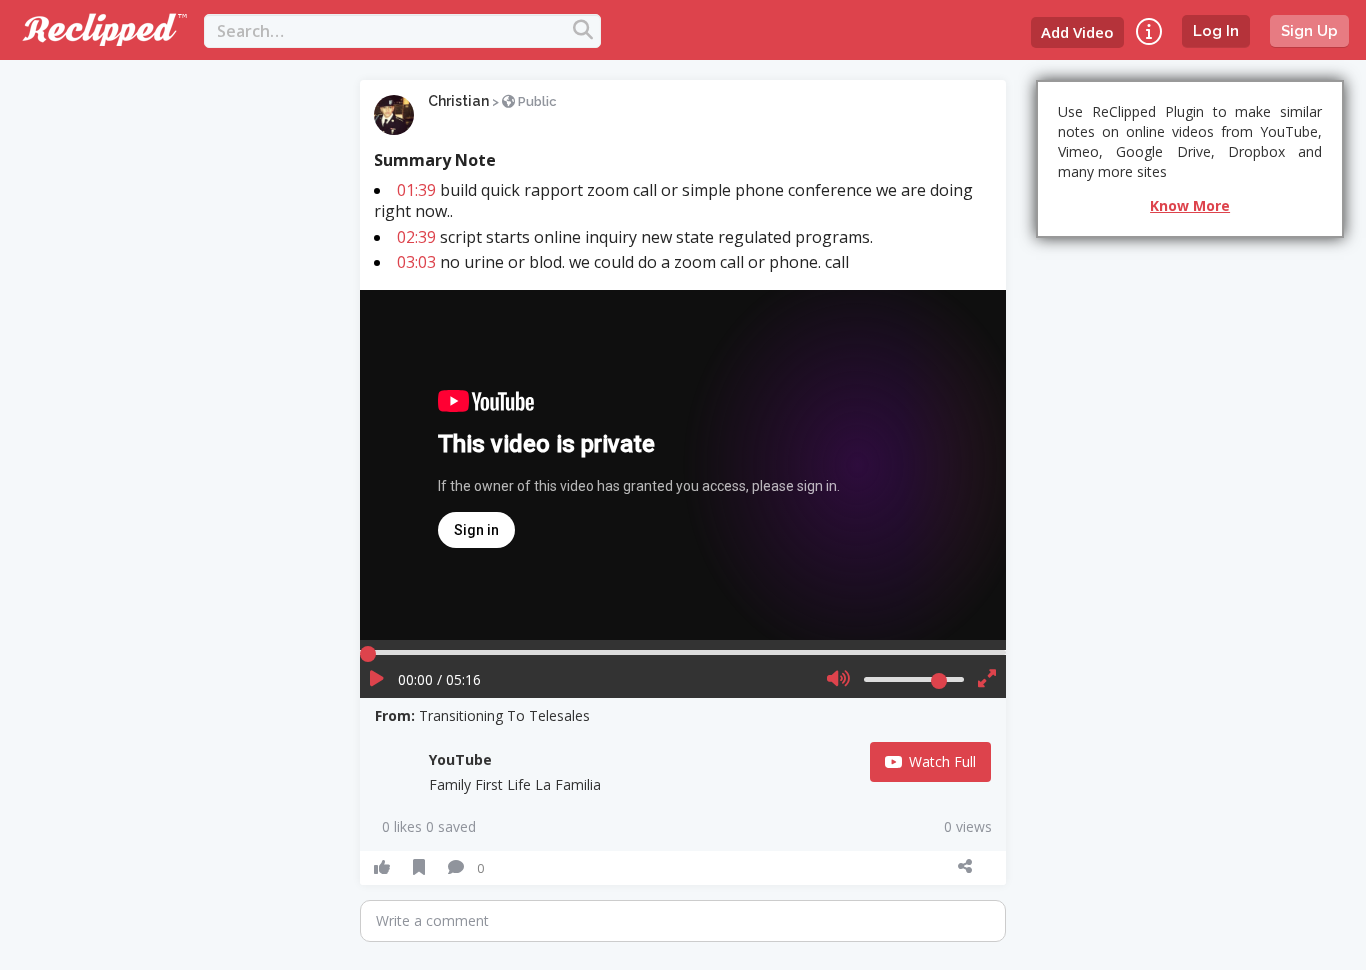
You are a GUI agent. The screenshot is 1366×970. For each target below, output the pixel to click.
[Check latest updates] (1149, 31)
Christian (458, 101)
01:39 (416, 190)
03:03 (416, 262)
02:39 (416, 237)
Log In (1216, 31)
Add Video (1077, 32)
